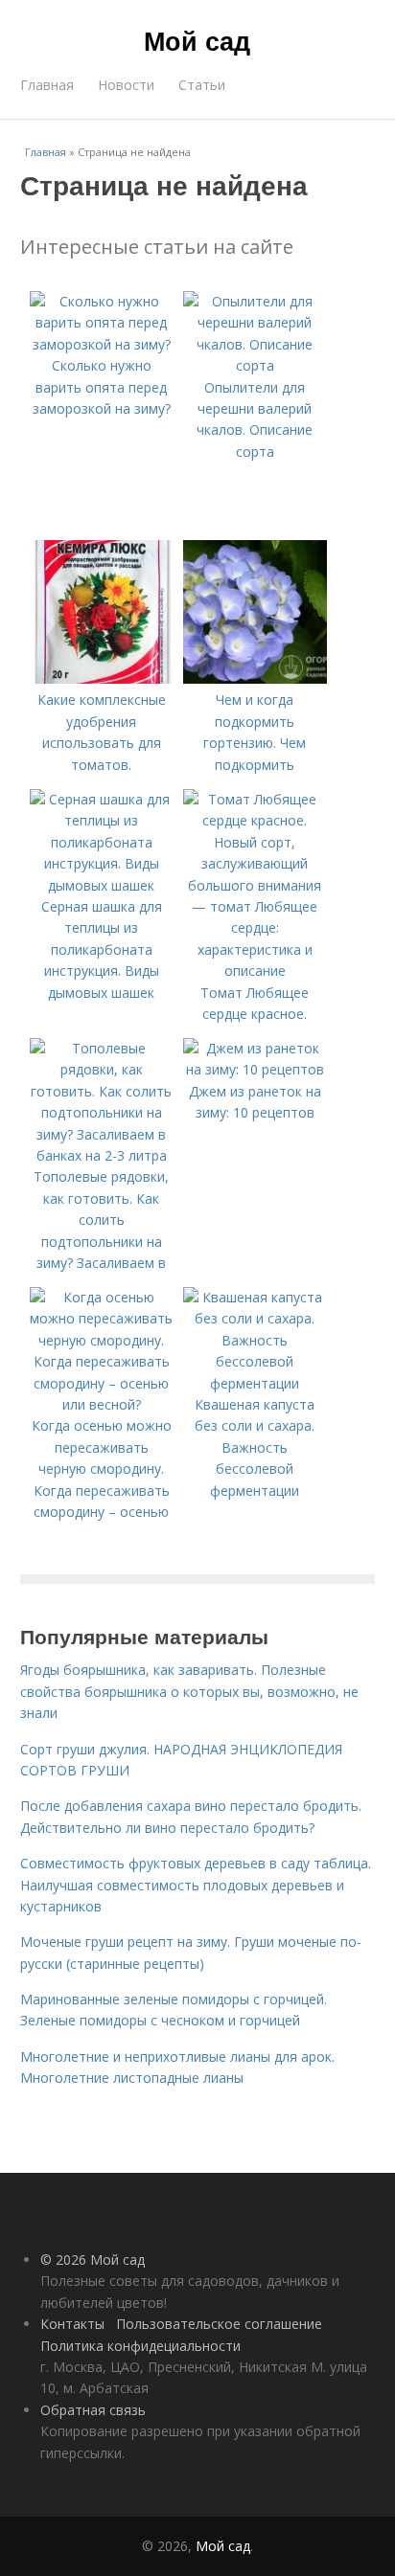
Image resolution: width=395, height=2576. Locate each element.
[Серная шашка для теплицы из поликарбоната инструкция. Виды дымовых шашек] (102, 885)
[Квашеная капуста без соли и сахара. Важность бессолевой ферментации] (255, 1383)
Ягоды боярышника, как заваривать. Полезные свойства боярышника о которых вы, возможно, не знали (189, 1691)
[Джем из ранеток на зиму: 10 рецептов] (255, 1069)
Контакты (72, 2324)
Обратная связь (93, 2410)
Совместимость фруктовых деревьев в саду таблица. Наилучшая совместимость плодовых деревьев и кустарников (196, 1885)
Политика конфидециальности (140, 2346)
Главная (47, 85)
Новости (126, 85)
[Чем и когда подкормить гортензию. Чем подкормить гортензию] (255, 678)
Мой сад (197, 40)
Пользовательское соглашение (219, 2324)
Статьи (202, 85)
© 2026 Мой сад (93, 2260)
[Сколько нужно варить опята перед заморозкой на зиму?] (102, 344)
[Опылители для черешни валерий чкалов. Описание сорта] (255, 365)
